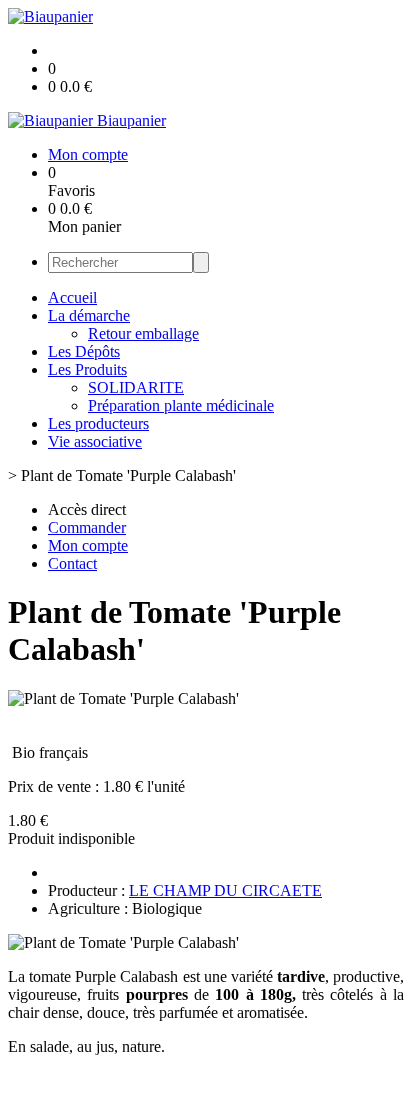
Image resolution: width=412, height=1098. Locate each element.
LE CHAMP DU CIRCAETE (225, 890)
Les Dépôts (84, 351)
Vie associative (95, 441)
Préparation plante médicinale (181, 405)
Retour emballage (143, 333)
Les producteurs (98, 423)
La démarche (89, 315)
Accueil (72, 297)
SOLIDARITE (136, 387)
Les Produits (87, 369)
